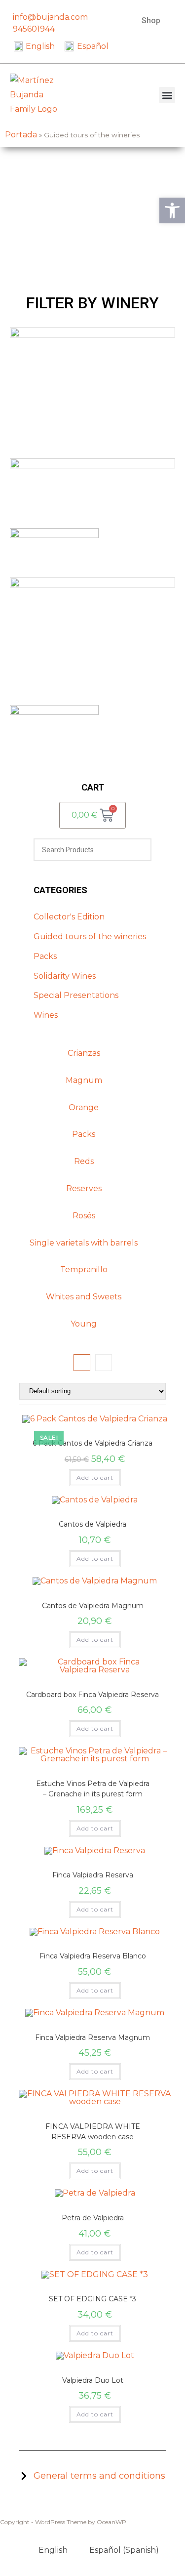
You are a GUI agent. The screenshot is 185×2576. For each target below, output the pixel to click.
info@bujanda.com (50, 17)
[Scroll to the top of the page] (3, 2532)
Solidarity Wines (65, 976)
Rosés (84, 1216)
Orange (84, 1107)
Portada (21, 135)
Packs (45, 956)
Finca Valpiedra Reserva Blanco (93, 1956)
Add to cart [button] (95, 1477)
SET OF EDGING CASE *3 (92, 2299)
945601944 (34, 29)
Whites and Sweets (84, 1297)
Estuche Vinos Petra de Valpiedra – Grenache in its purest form (93, 1789)
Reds (84, 1161)
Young (84, 1324)
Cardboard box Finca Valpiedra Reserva (92, 1695)
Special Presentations (76, 995)
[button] (167, 95)
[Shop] (174, 11)
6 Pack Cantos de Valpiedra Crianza (92, 1443)
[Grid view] (82, 1363)
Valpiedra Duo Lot (93, 2380)
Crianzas (84, 1053)
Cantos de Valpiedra (92, 1524)
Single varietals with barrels (84, 1243)
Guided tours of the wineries (90, 936)
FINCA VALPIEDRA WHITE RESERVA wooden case (93, 2132)
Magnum (84, 1080)
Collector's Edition (69, 917)
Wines (46, 1015)
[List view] (104, 1363)
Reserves (84, 1188)
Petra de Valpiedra (93, 2218)
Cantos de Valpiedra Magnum (93, 1606)
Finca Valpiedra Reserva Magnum (92, 2037)
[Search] (138, 850)
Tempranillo (84, 1269)
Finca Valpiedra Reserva (93, 1875)
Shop (151, 21)
